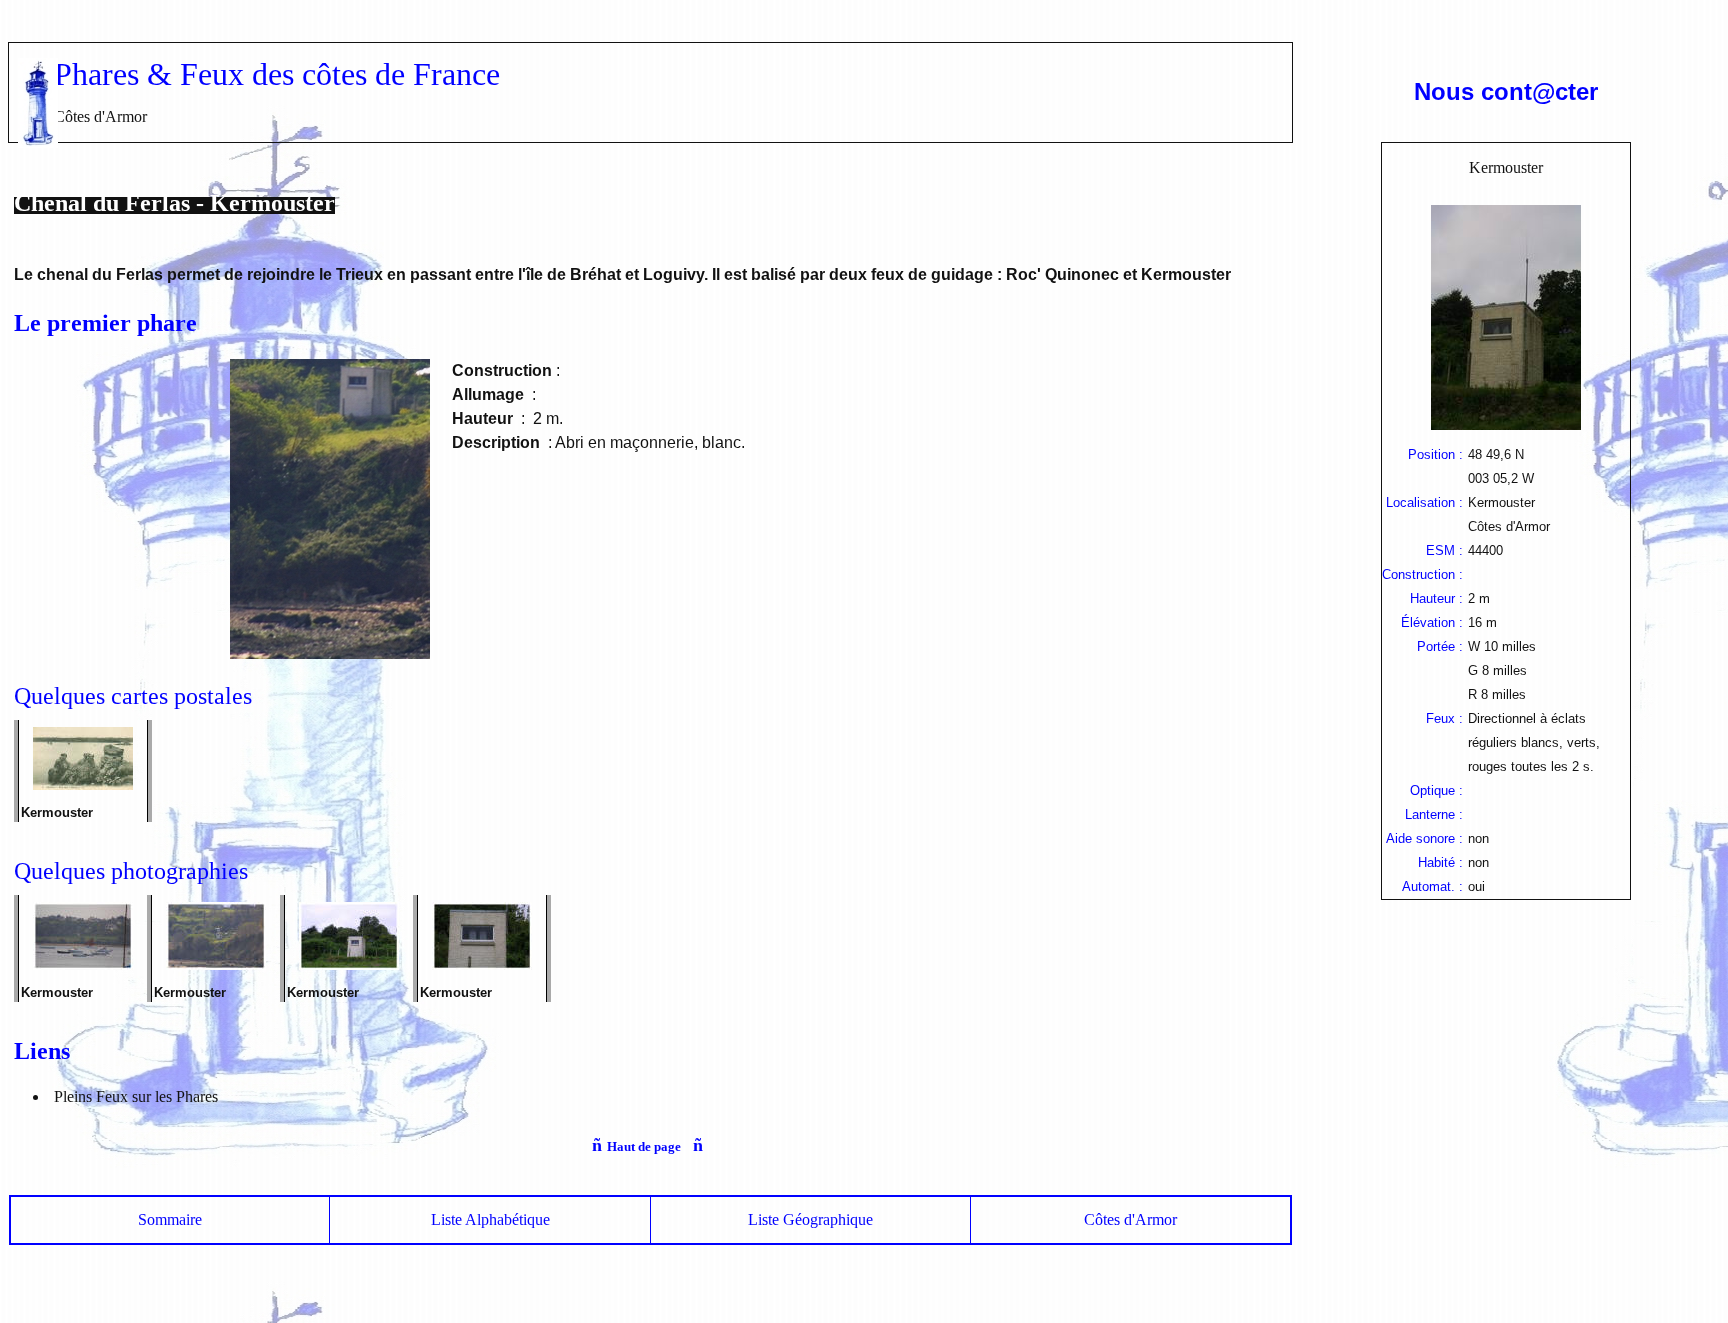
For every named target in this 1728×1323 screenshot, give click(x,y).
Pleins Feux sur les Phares (136, 1096)
